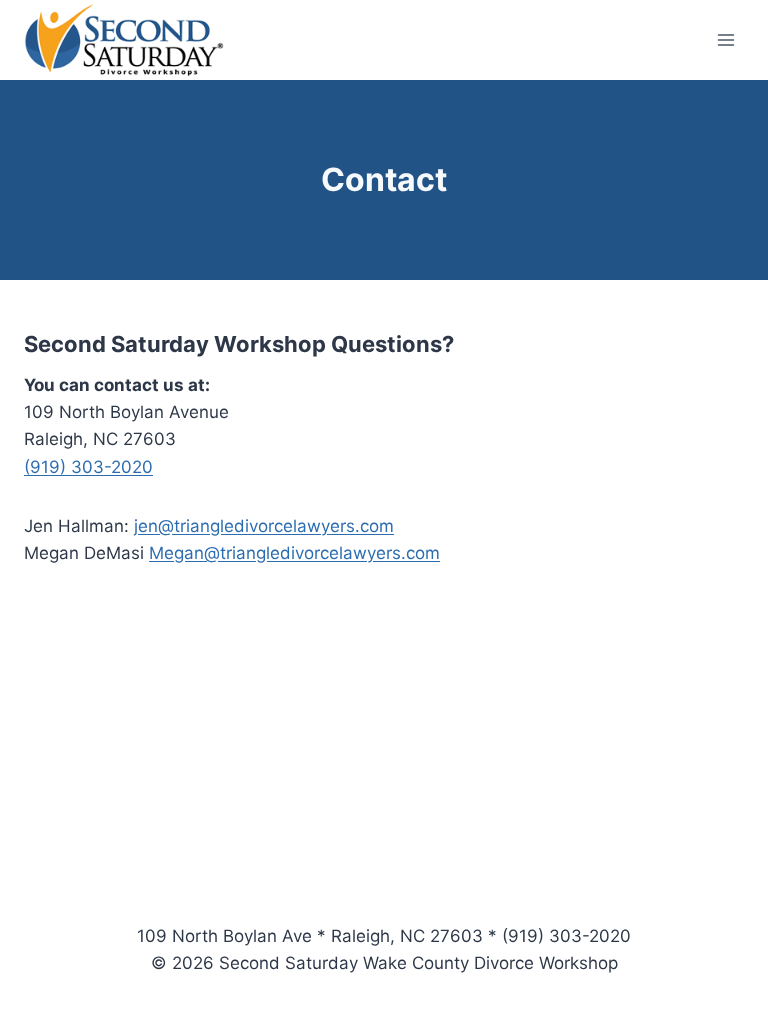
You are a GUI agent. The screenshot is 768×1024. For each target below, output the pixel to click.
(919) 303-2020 (88, 467)
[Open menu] (725, 39)
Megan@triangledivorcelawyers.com (294, 553)
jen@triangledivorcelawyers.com (264, 526)
